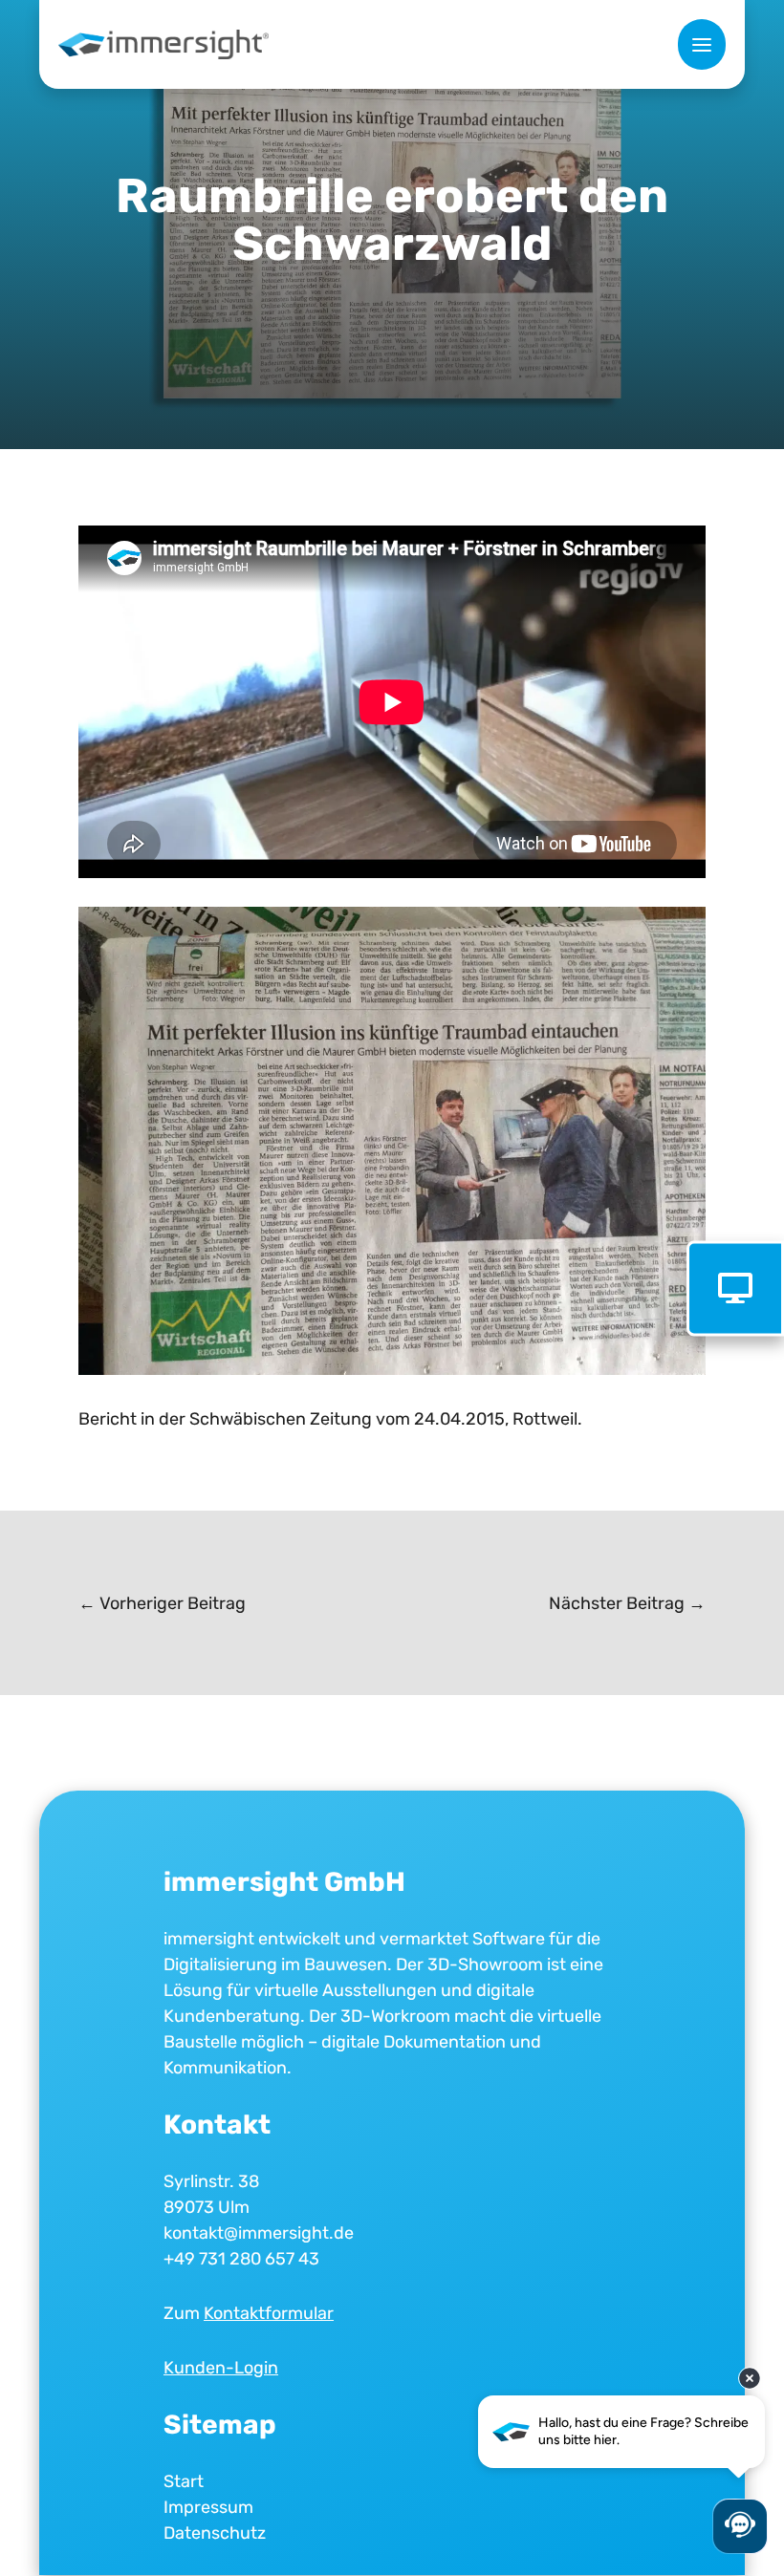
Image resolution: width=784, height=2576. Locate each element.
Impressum (208, 2507)
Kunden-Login (221, 2368)
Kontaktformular (269, 2313)
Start (184, 2481)
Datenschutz (215, 2533)
